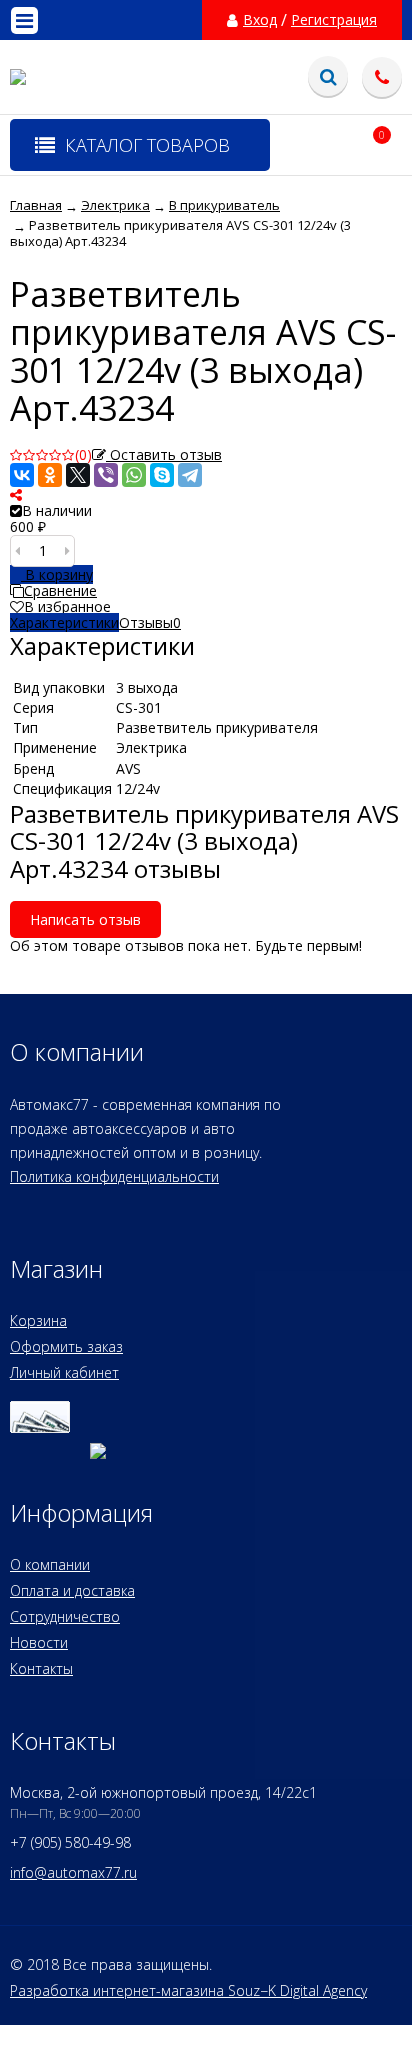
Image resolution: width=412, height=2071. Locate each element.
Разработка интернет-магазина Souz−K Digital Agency (188, 1991)
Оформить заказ (66, 1346)
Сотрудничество (65, 1616)
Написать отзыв (85, 919)
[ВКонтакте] (22, 475)
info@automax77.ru (73, 1872)
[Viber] (106, 475)
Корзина (38, 1320)
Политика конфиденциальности (114, 1176)
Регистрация (334, 20)
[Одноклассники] (50, 475)
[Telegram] (190, 475)
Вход (260, 20)
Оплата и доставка (72, 1590)
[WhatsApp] (134, 475)
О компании (50, 1564)
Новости (39, 1642)
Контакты (41, 1668)
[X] (78, 475)
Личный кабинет (64, 1372)
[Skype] (162, 475)
